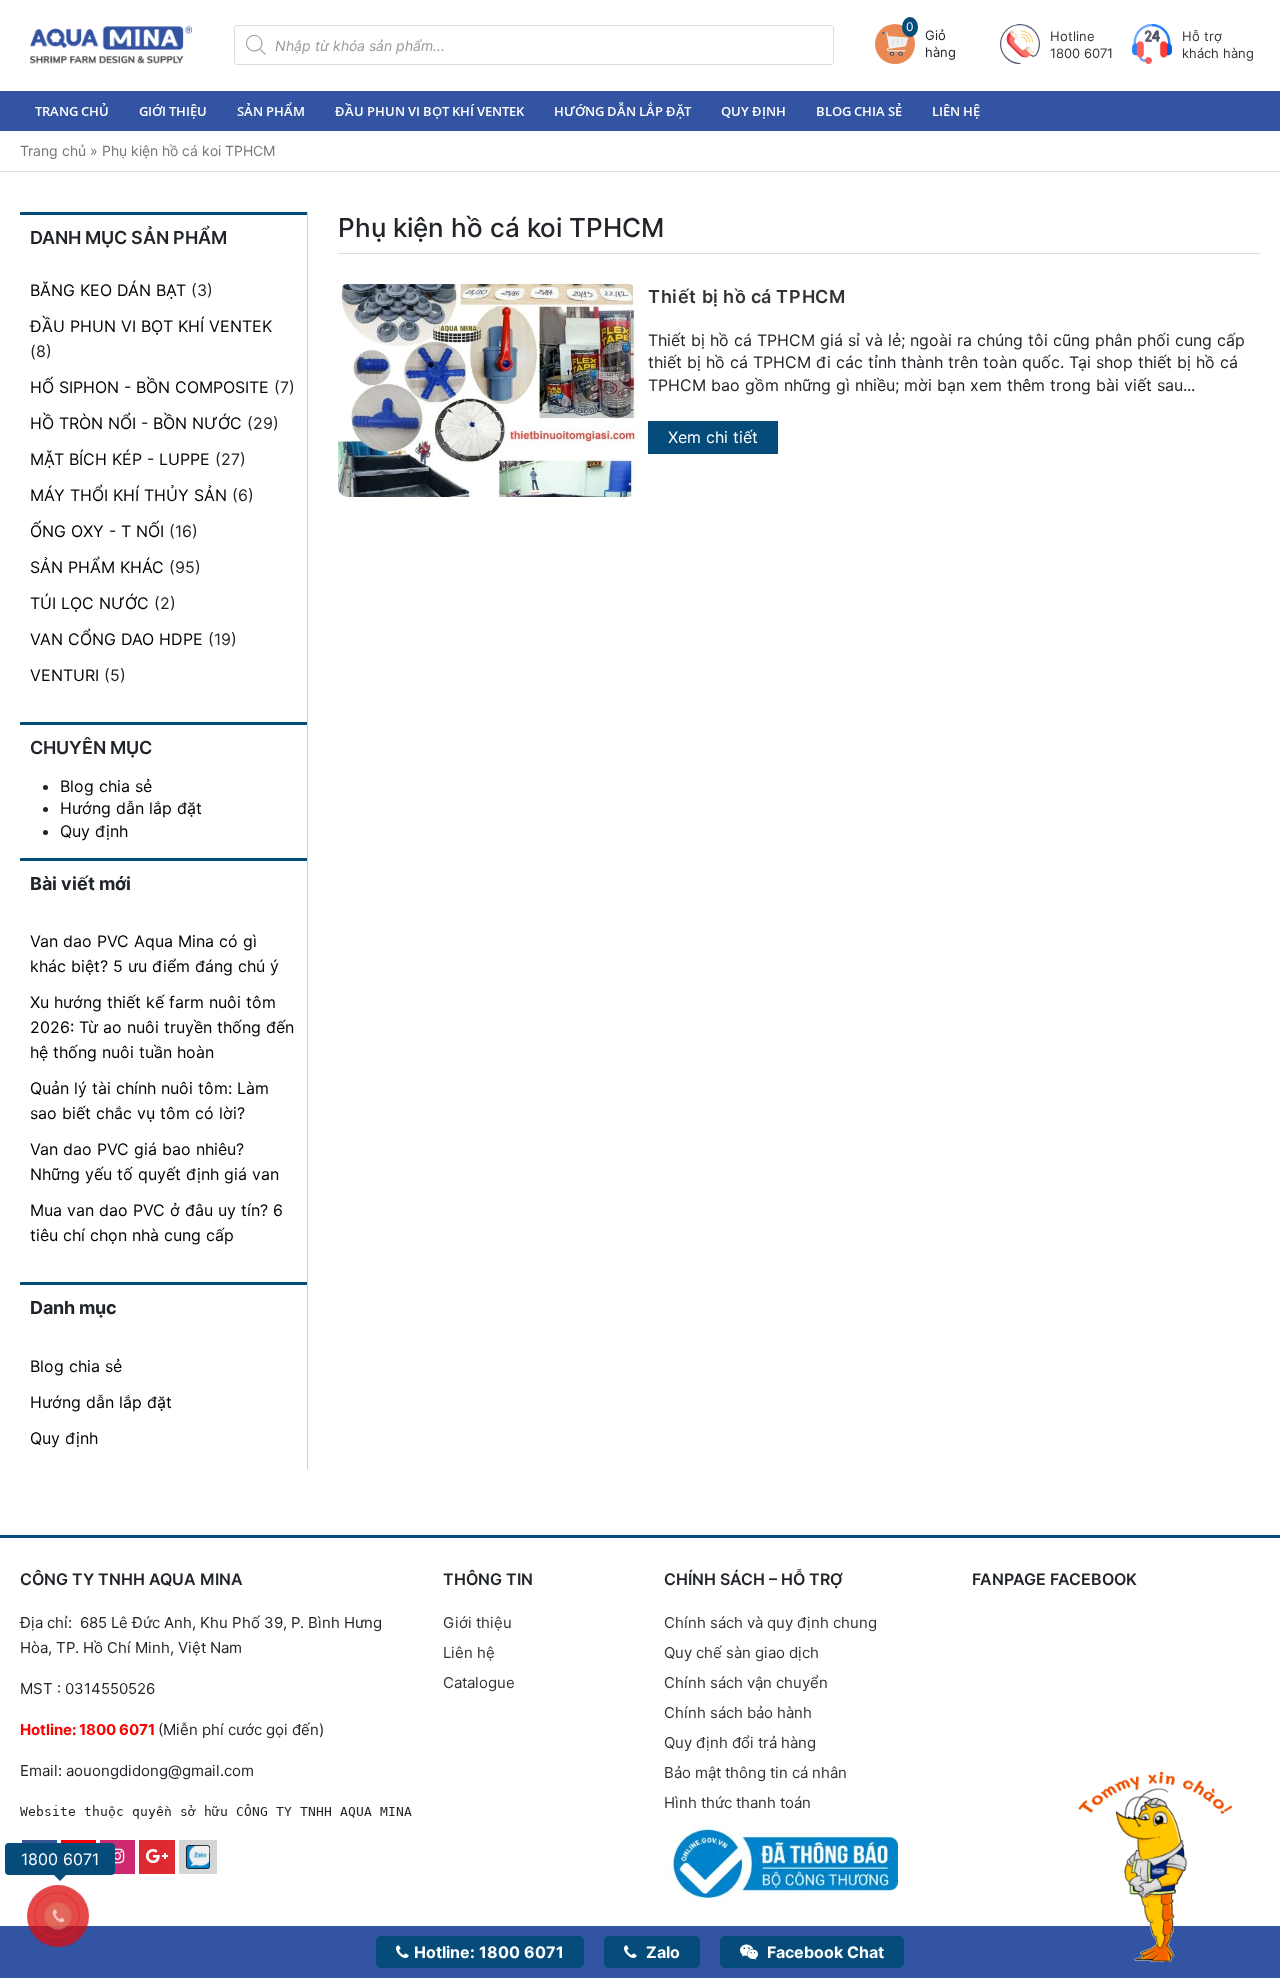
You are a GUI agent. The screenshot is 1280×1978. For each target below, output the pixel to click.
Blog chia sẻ (859, 111)
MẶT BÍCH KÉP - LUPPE (120, 459)
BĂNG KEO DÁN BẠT (108, 290)
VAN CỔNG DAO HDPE (116, 639)
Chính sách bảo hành (738, 1712)
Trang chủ (72, 111)
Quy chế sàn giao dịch (741, 1652)
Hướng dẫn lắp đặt (622, 111)
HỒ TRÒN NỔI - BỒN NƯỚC (136, 423)
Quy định (753, 111)
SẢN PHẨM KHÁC (97, 567)
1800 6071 (489, 1952)
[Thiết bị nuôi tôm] (111, 44)
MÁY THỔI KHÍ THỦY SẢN (128, 495)
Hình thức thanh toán (737, 1802)
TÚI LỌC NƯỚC (89, 603)
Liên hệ (956, 111)
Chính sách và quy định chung (770, 1622)
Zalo (661, 1952)
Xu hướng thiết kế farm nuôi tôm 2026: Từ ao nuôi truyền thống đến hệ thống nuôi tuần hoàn (162, 1027)
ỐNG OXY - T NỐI (97, 531)
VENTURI (64, 675)
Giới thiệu (173, 111)
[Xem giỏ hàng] (900, 44)
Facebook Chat (823, 1952)
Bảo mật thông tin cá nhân (755, 1772)
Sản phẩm (271, 111)
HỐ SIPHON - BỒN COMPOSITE (149, 387)
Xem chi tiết (713, 437)
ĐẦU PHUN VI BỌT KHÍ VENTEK (151, 326)
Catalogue (479, 1682)
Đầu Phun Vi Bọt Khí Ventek (429, 111)
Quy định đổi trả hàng (740, 1742)
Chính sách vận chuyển (746, 1682)
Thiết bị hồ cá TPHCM (746, 296)
